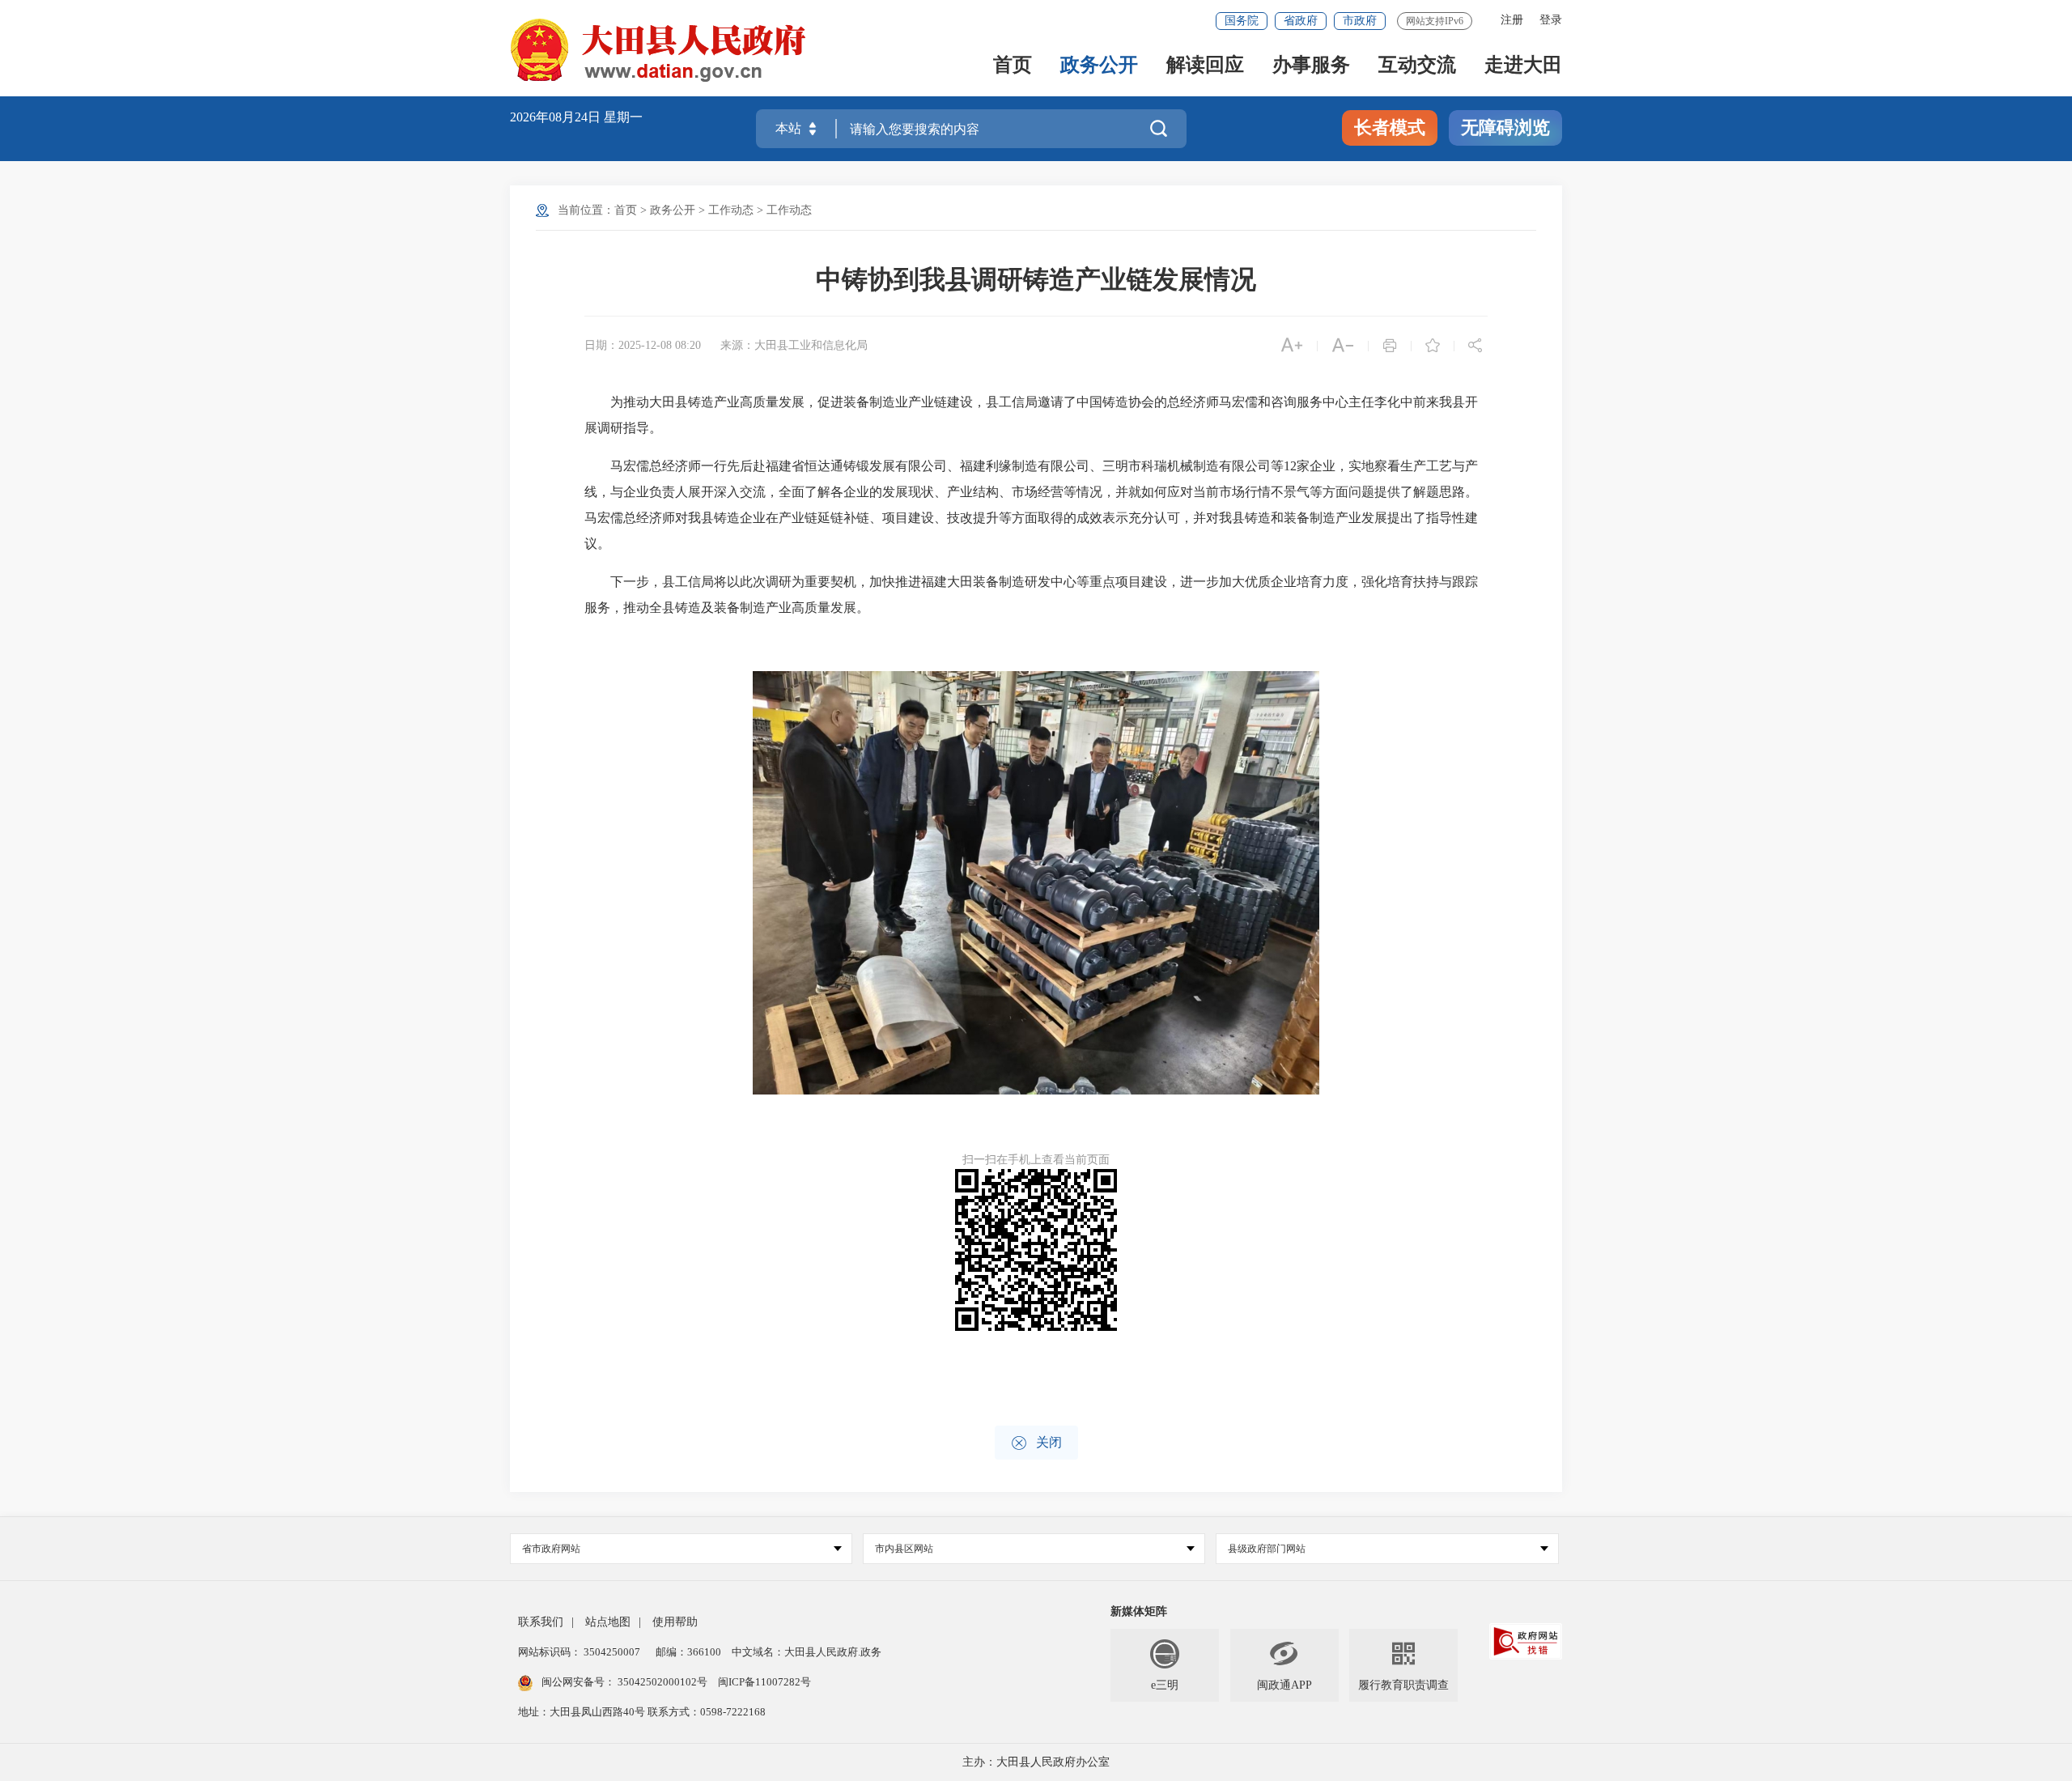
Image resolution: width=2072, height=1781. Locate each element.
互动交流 (1417, 66)
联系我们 (541, 1622)
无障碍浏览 (1505, 128)
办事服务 (1311, 66)
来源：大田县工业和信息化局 (794, 345)
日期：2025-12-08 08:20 (643, 345)
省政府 (1301, 21)
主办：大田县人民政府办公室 (1036, 1762)
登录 (1551, 20)
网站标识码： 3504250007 (579, 1652)
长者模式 (1390, 128)
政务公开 (1099, 66)
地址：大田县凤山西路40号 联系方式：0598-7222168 (642, 1712)
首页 (1013, 66)
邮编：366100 (687, 1652)
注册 (1512, 20)
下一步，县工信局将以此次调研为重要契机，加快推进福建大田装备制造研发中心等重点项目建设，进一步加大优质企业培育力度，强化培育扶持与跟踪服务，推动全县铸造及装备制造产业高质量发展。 (1031, 595)
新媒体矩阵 (1139, 1611)
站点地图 (608, 1622)
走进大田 (1523, 66)
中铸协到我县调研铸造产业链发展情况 (1036, 279)
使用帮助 (675, 1622)
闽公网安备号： (624, 1682)
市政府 (1360, 21)
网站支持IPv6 (1435, 21)
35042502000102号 (662, 1682)
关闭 (1036, 1443)
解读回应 (1205, 66)
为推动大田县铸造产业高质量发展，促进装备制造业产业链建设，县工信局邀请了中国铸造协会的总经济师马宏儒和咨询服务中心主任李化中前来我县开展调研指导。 (1031, 415)
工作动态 (731, 210)
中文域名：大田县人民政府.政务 (807, 1652)
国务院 (1242, 21)
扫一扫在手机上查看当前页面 (1036, 1160)
